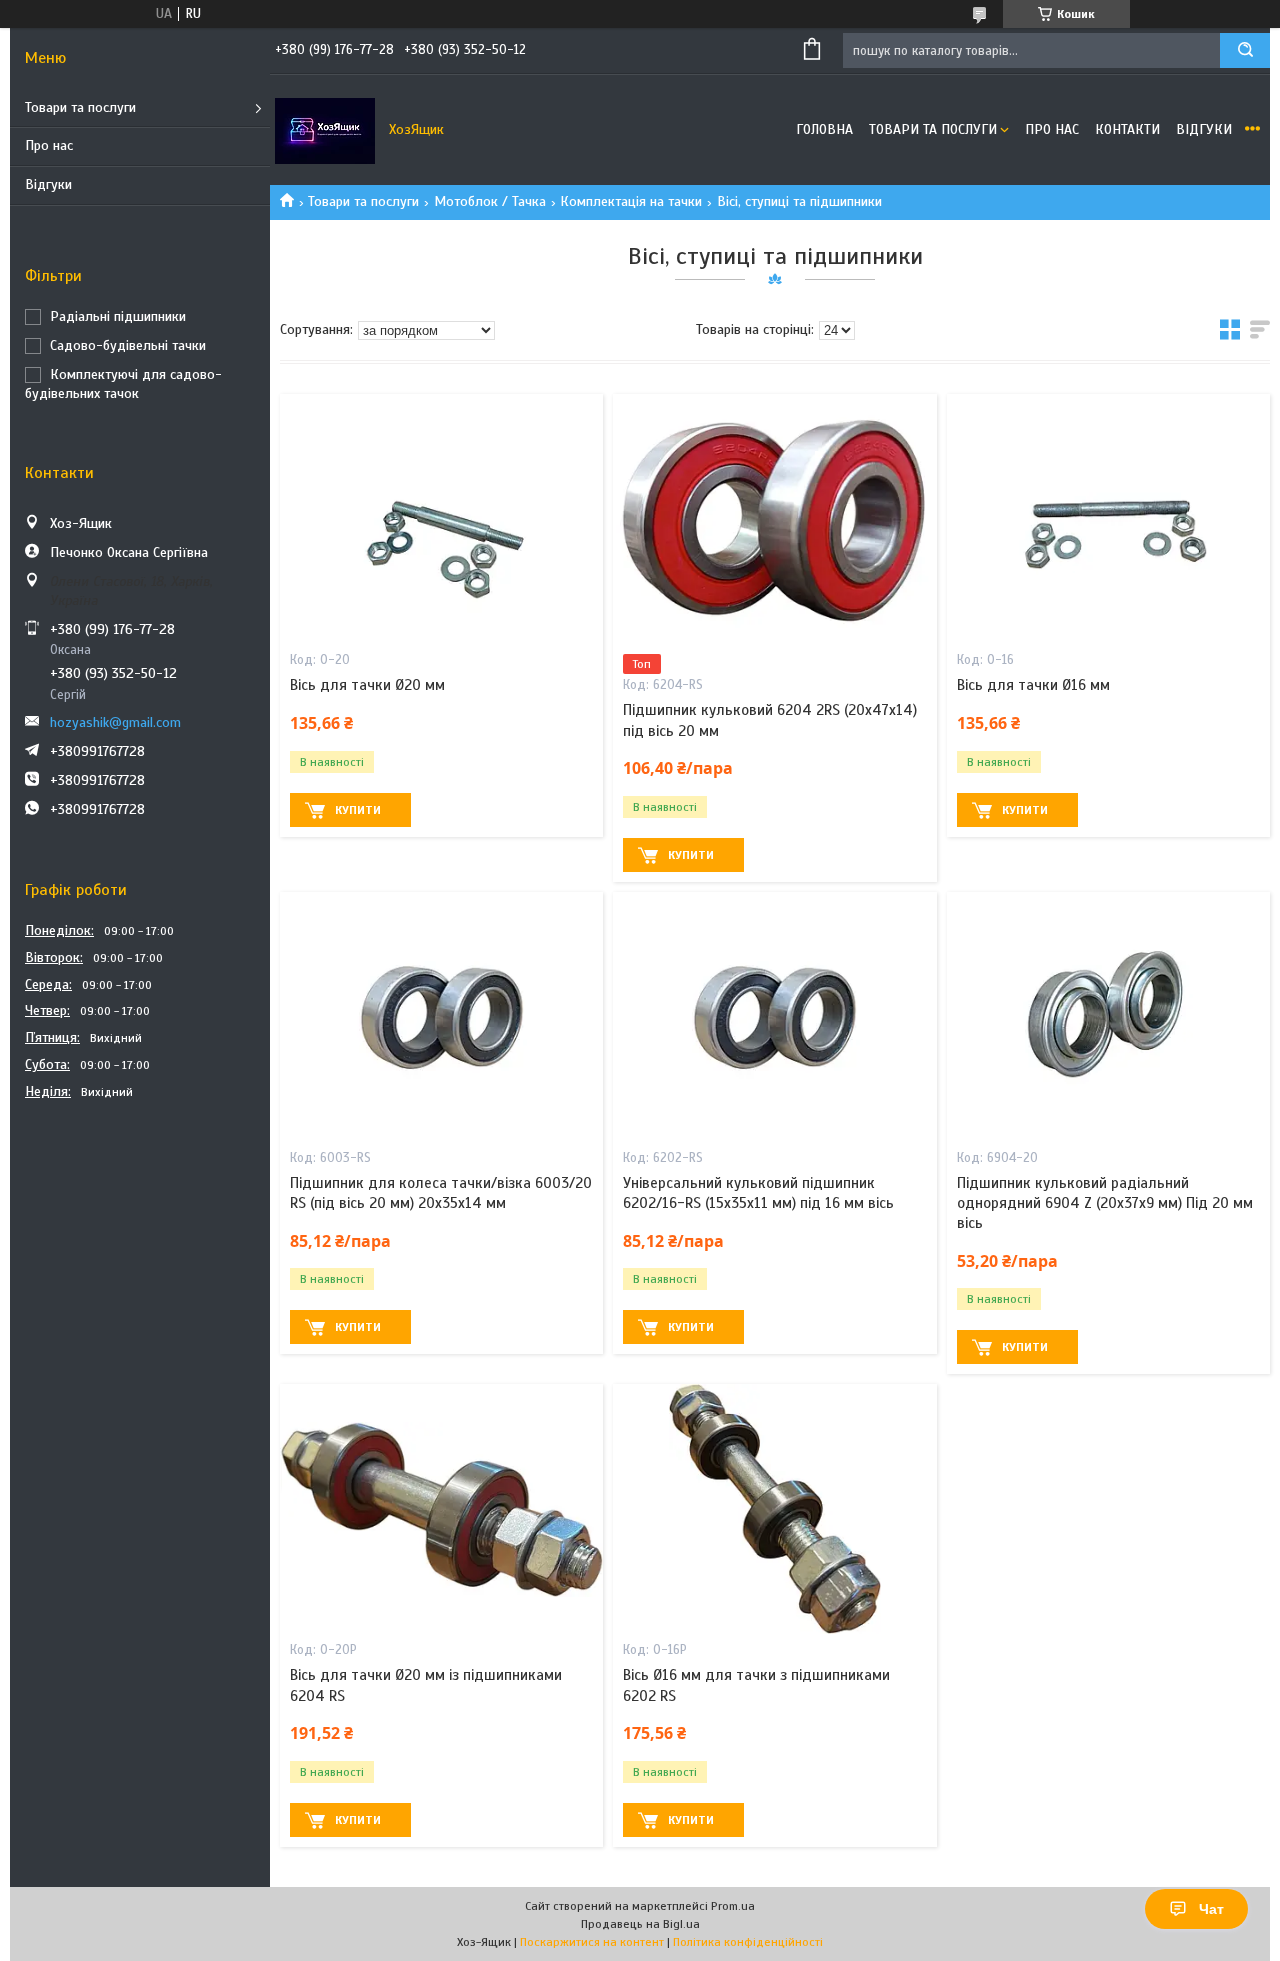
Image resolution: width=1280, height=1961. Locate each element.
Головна (824, 129)
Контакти (1127, 129)
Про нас (49, 145)
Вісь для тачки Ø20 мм (367, 685)
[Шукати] (1245, 50)
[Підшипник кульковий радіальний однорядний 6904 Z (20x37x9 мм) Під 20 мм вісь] (1108, 1017)
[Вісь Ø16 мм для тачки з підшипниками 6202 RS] (774, 1509)
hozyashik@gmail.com (115, 722)
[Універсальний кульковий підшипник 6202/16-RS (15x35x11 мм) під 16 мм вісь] (774, 1017)
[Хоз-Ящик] (325, 130)
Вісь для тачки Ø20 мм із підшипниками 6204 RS (426, 1685)
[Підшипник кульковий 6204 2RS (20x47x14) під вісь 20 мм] (774, 519)
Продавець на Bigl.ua (640, 1924)
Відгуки (48, 184)
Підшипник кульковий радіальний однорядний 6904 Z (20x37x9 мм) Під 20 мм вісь (1105, 1203)
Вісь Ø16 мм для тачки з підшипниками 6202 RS (756, 1685)
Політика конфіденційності (748, 1942)
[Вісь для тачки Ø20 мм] (441, 519)
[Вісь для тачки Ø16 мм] (1108, 519)
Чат (1211, 1909)
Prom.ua (733, 1906)
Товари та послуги (80, 107)
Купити (358, 810)
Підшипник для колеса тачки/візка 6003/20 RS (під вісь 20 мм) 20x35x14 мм (441, 1193)
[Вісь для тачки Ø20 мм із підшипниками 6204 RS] (441, 1509)
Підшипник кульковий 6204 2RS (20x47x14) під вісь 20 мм (770, 720)
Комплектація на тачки (631, 201)
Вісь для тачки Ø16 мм (1033, 685)
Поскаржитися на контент (592, 1942)
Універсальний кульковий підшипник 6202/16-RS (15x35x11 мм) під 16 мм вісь (758, 1193)
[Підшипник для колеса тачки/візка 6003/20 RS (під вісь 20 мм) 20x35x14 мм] (441, 1017)
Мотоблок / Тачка (490, 201)
